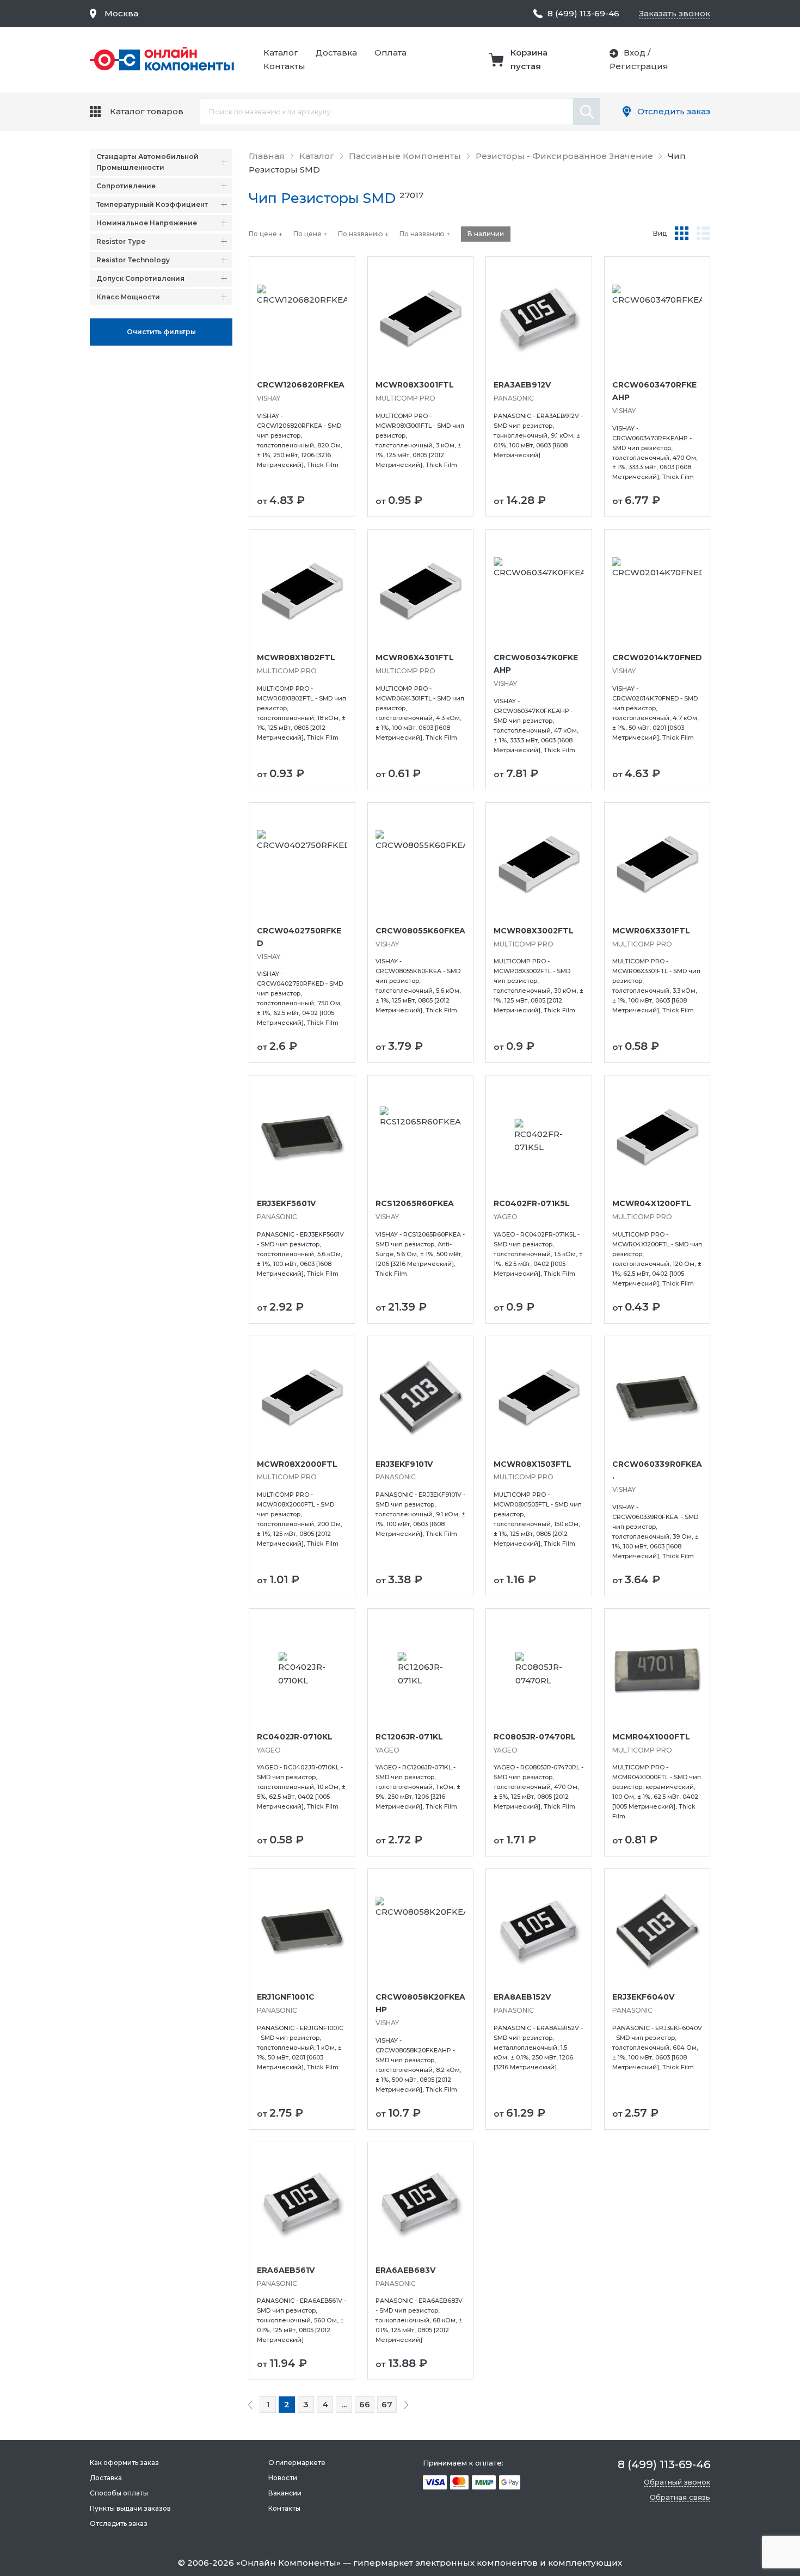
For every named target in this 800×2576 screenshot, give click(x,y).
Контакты (284, 66)
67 (387, 2404)
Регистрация (639, 66)
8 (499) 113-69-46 (583, 13)
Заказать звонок (675, 13)
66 (365, 2404)
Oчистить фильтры (161, 332)
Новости (283, 2478)
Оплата (390, 53)
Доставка (336, 53)
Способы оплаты (119, 2493)
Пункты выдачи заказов (130, 2508)
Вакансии (285, 2493)
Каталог (281, 53)
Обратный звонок (677, 2482)
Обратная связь (680, 2497)
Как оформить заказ (124, 2463)
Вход (635, 53)
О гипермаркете (297, 2463)
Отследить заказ (674, 111)
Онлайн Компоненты (288, 2563)
